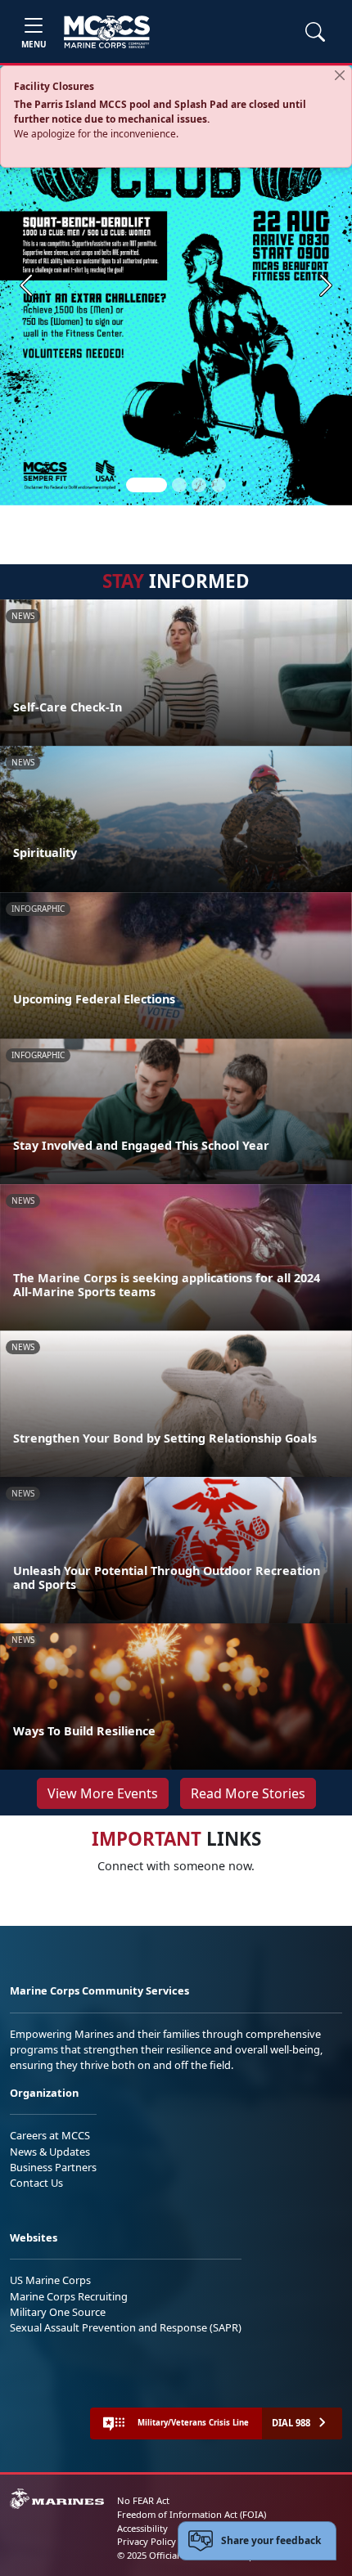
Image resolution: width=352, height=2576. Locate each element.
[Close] (340, 75)
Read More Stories (248, 1793)
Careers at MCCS (50, 2135)
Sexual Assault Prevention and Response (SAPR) (126, 2327)
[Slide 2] (179, 485)
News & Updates (50, 2152)
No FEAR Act (143, 2500)
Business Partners (53, 2167)
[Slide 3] (199, 485)
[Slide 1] (147, 485)
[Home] (107, 32)
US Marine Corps (50, 2280)
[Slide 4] (219, 485)
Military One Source (58, 2312)
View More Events (103, 1793)
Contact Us (36, 2183)
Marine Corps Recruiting (69, 2296)
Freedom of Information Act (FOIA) (192, 2514)
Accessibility (142, 2528)
